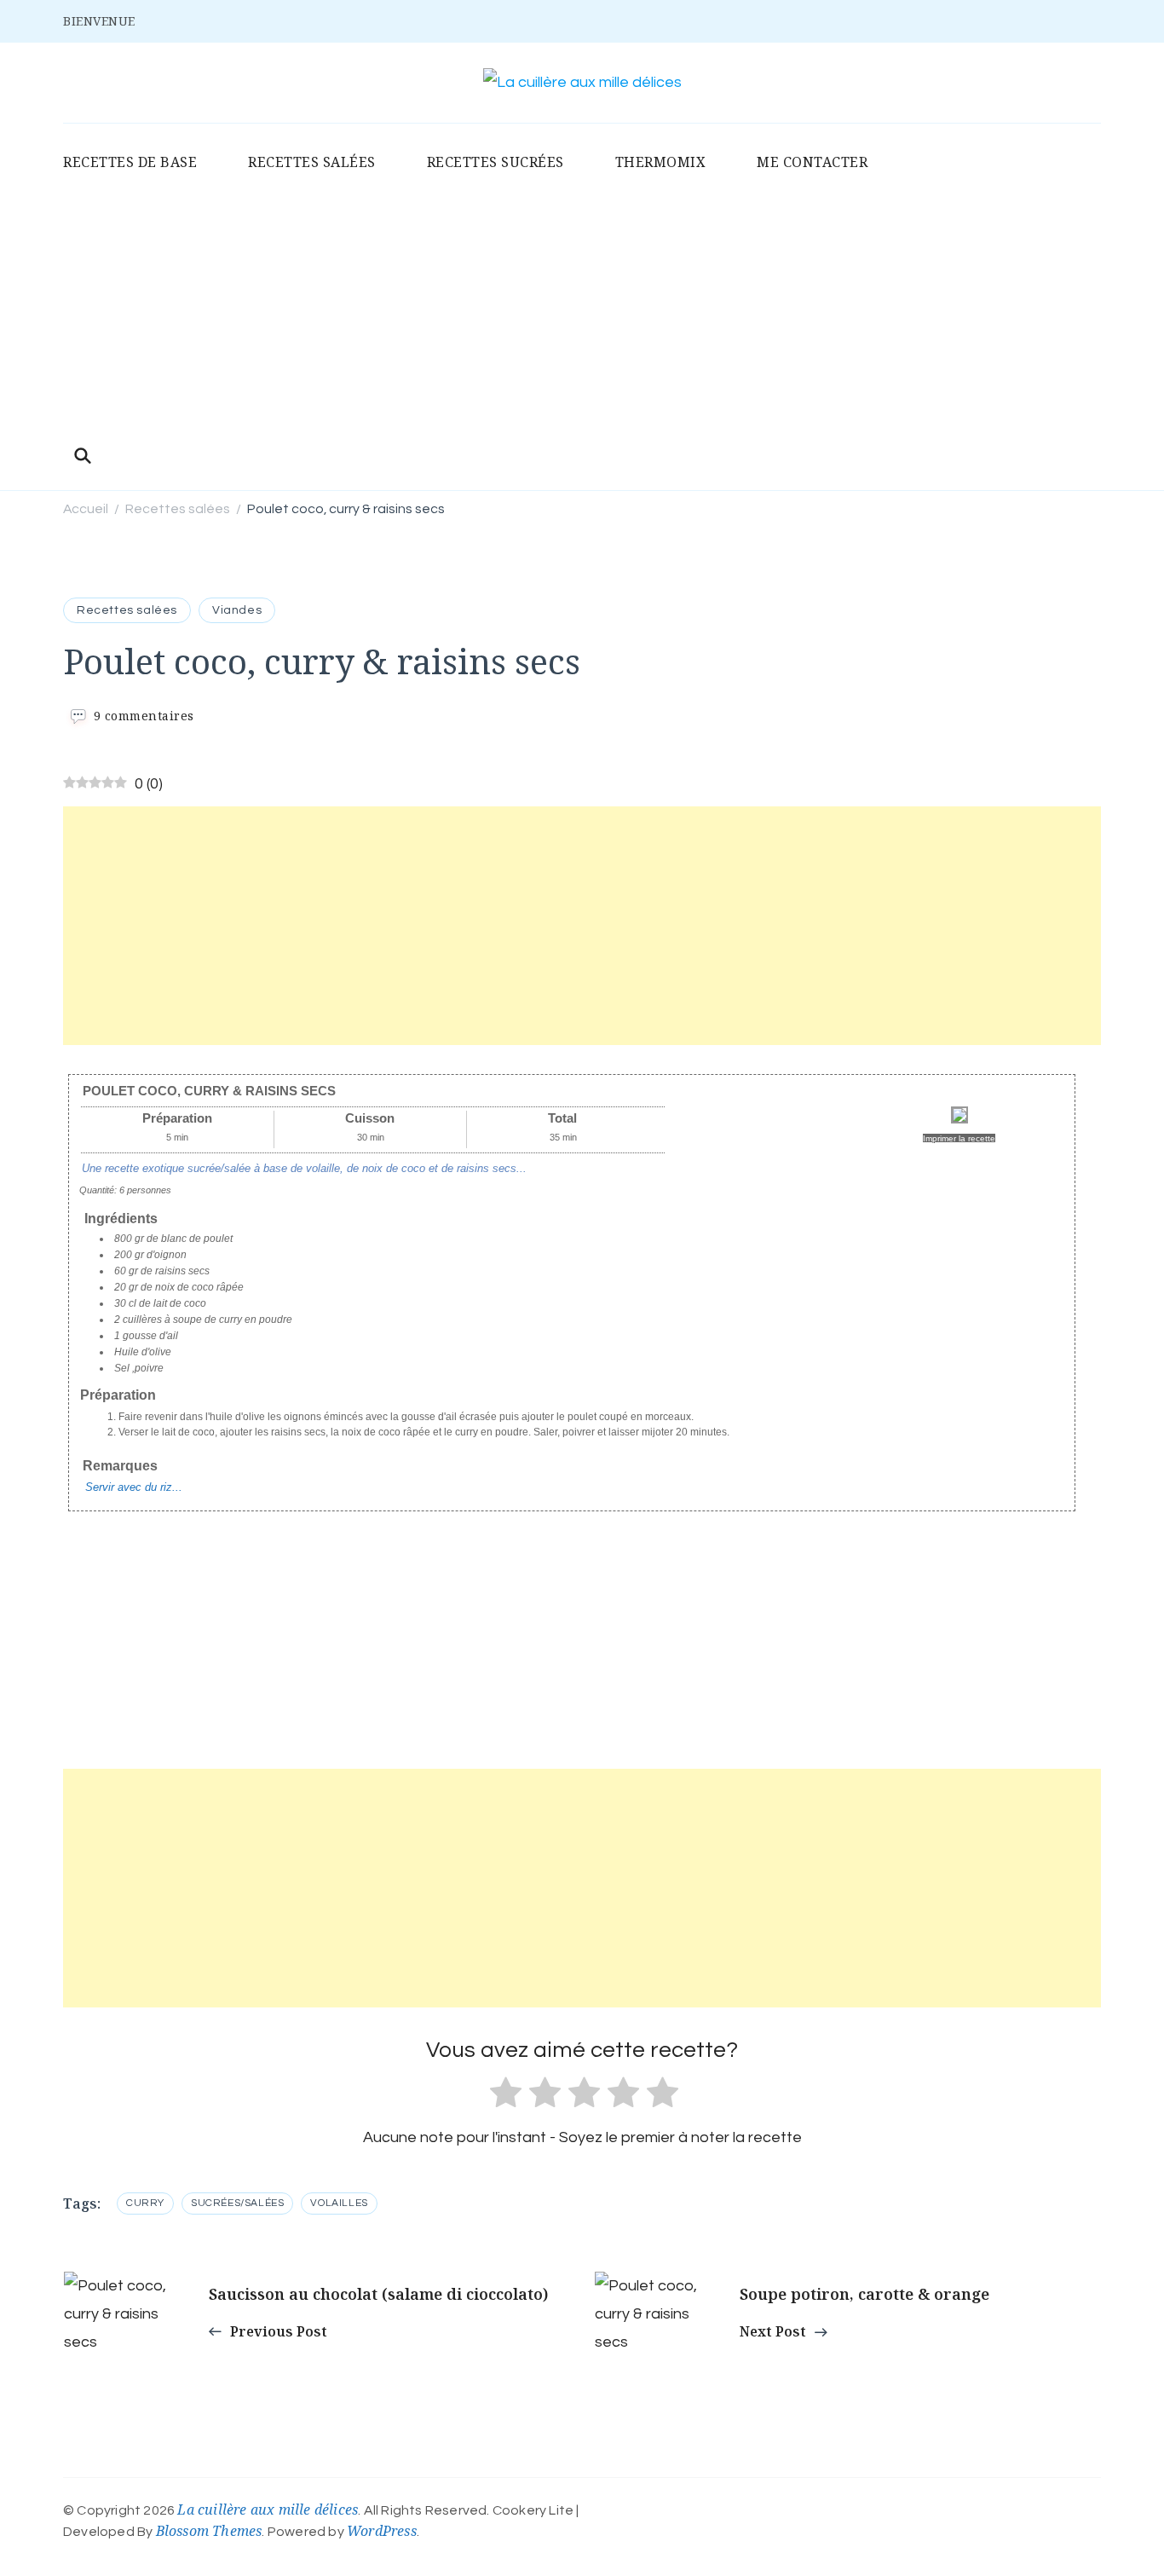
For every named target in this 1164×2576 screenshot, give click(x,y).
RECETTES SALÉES (312, 162)
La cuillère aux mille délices (268, 2510)
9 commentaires (144, 716)
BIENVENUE (99, 21)
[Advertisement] (582, 311)
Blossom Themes (209, 2531)
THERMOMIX (661, 162)
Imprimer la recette (959, 1138)
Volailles (339, 2203)
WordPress (382, 2531)
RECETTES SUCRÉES (496, 162)
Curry (145, 2203)
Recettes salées (127, 610)
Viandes (237, 610)
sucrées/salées (237, 2203)
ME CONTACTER (812, 162)
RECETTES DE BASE (130, 162)
